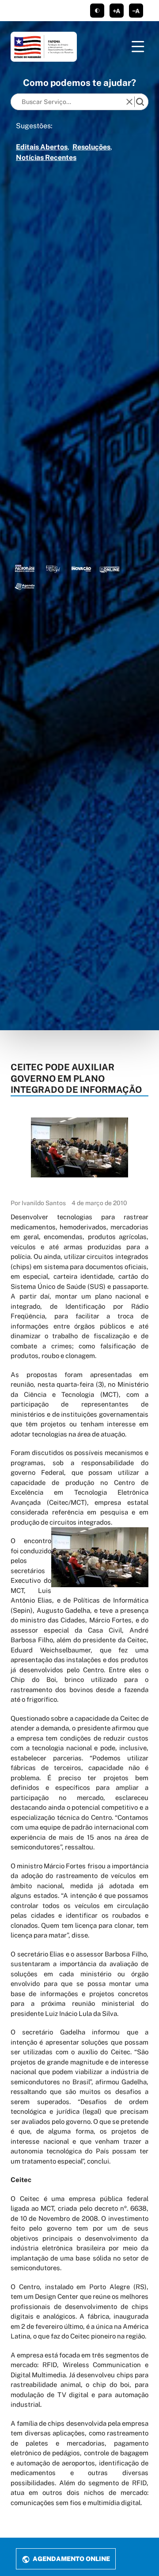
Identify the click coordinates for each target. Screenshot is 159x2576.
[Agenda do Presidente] (25, 586)
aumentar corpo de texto (117, 11)
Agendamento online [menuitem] (71, 2559)
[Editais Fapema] (110, 568)
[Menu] (138, 47)
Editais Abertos (42, 147)
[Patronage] (25, 568)
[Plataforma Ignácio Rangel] (53, 568)
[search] (140, 102)
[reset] (129, 102)
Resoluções (91, 147)
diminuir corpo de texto (136, 11)
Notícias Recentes (46, 158)
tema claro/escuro (97, 11)
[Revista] (81, 568)
